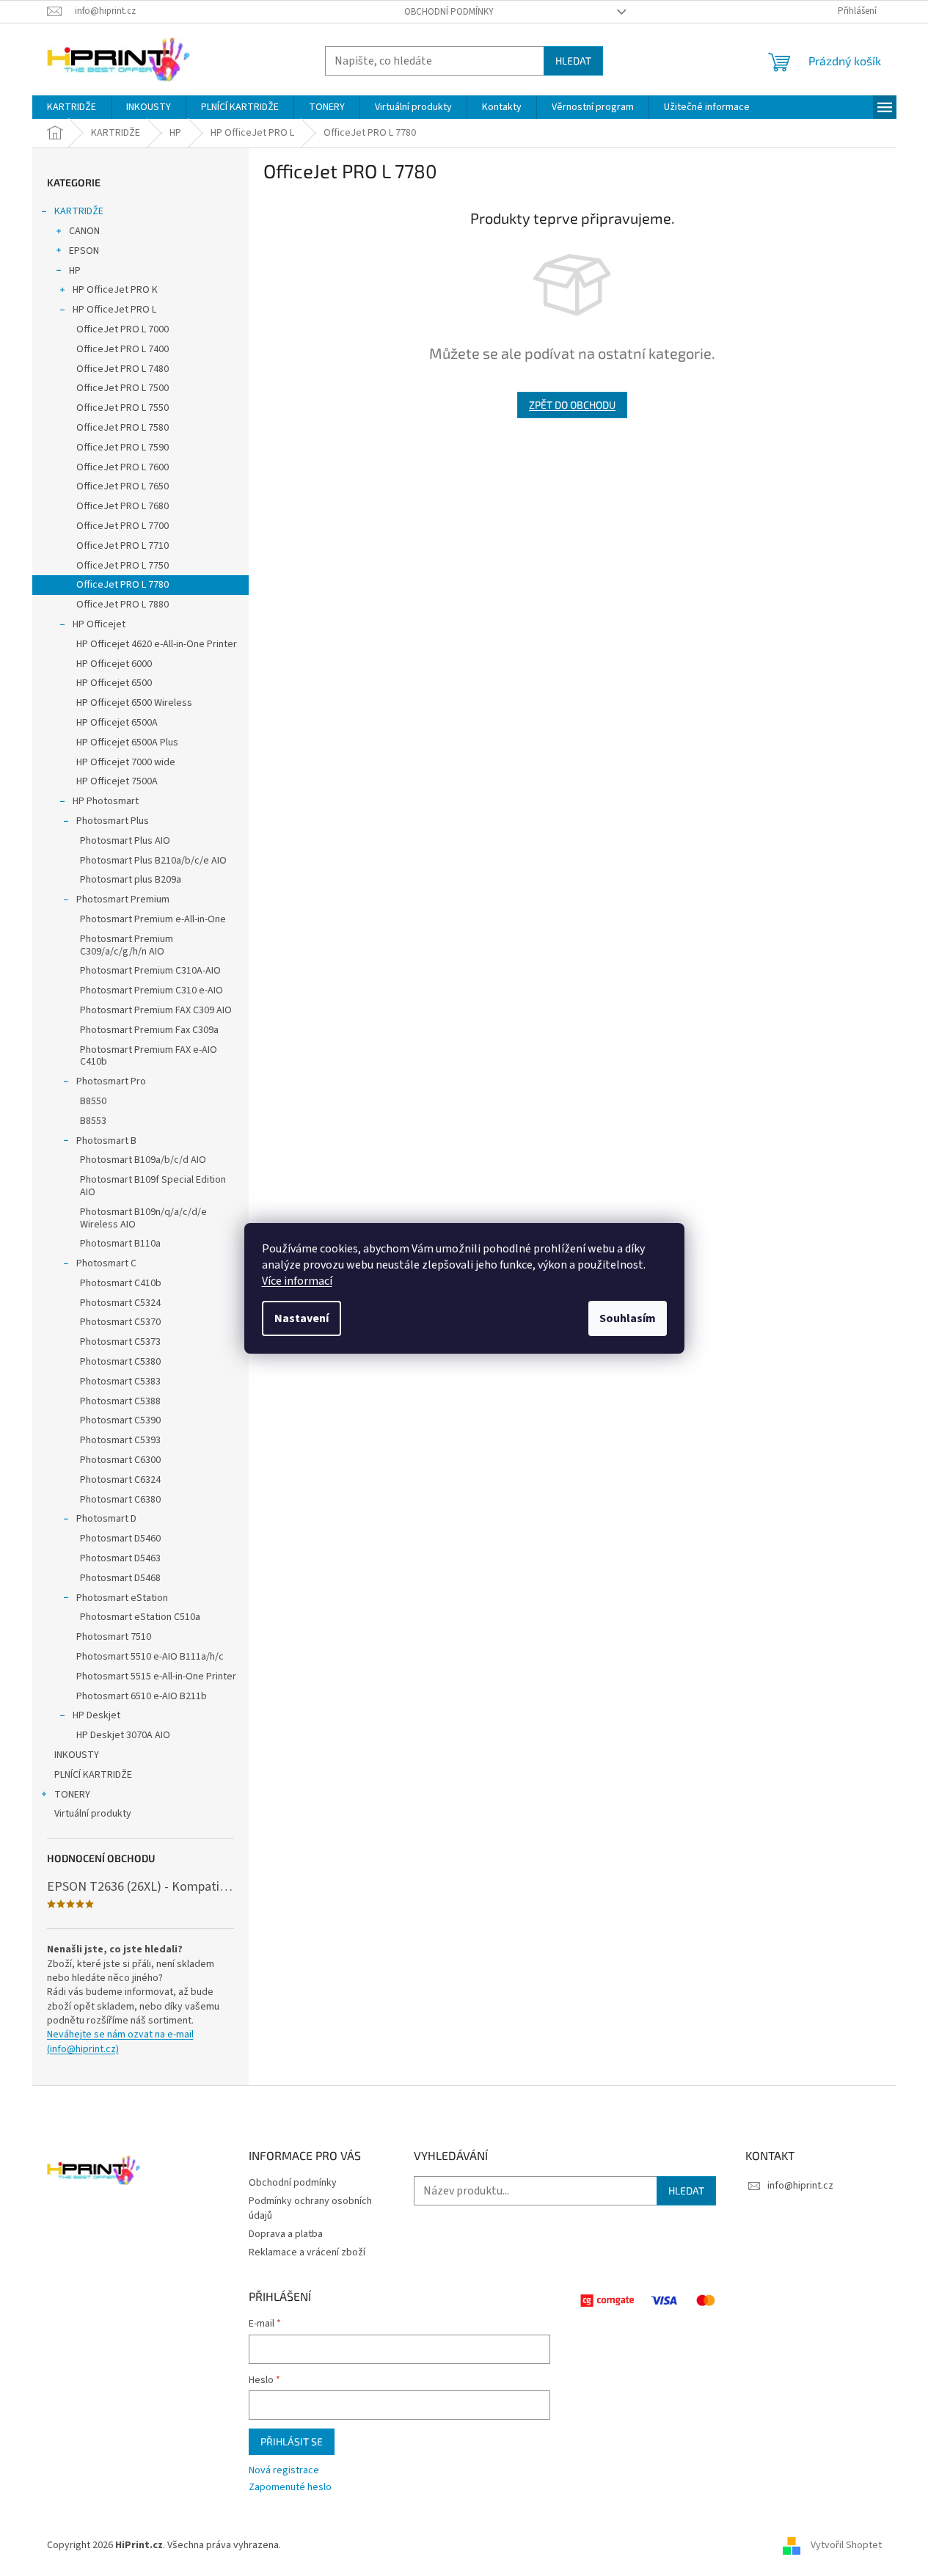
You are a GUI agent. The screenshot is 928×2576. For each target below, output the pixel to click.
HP (75, 271)
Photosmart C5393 (120, 1440)
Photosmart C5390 (120, 1420)
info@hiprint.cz (800, 2186)
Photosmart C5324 (120, 1303)
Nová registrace (284, 2471)
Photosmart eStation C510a (140, 1617)
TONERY (72, 1795)
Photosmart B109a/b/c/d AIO (143, 1160)
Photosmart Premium (123, 900)
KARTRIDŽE (79, 211)
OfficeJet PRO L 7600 (123, 467)
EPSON (84, 251)
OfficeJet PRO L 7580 (123, 428)
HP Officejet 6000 (114, 664)
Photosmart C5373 (120, 1342)
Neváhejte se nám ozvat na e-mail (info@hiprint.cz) (120, 2042)
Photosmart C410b (121, 1283)
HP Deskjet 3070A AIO (123, 1735)
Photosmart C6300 (120, 1460)
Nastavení (302, 1318)
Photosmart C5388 (120, 1401)
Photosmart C (106, 1263)
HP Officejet (99, 624)
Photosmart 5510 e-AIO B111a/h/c (150, 1657)
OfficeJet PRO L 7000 (123, 329)
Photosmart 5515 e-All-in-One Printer (156, 1676)
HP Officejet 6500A (117, 723)
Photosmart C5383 (120, 1382)
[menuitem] (72, 107)
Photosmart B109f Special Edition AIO (153, 1186)
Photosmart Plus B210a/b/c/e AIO (153, 861)
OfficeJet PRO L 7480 (123, 369)
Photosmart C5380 (120, 1362)
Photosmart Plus (113, 821)
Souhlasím (628, 1318)
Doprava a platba (286, 2234)
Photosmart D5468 (120, 1578)
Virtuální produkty (93, 1814)
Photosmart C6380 (120, 1500)
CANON (84, 231)
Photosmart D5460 (120, 1539)
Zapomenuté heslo (290, 2488)
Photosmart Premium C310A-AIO (150, 971)
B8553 (93, 1121)
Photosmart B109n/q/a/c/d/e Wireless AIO (143, 1218)
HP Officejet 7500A (117, 781)
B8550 (93, 1101)
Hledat (573, 61)
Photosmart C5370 (120, 1322)
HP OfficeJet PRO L (114, 310)
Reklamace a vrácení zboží (307, 2252)
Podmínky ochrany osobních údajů (310, 2208)
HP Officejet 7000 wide (126, 762)
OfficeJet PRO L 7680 (123, 506)
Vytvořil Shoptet (846, 2545)
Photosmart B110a (120, 1244)
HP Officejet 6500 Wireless (134, 703)
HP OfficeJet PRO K (115, 290)
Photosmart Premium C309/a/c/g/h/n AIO (127, 945)
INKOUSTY (77, 1755)
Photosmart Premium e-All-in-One (153, 919)
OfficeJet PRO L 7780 (123, 585)
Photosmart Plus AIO (125, 841)
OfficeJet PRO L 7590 (123, 448)
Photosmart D (106, 1519)
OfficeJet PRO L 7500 (123, 388)
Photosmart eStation (122, 1598)
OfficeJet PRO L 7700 (123, 526)
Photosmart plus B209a (131, 880)
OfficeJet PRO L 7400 (123, 349)
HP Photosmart (106, 801)
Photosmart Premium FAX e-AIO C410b (149, 1056)
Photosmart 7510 (114, 1637)
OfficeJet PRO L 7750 (123, 566)
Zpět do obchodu (572, 405)
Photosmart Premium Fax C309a (149, 1030)
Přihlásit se (292, 2441)
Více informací (297, 1281)
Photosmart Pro (111, 1081)
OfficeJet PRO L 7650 (123, 486)
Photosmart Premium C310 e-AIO (151, 990)
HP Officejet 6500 (114, 683)
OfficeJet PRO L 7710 (123, 546)
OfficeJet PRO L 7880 (123, 605)
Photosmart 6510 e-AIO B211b (142, 1696)
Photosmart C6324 (120, 1480)
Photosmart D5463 (120, 1558)
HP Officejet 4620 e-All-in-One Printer (157, 644)
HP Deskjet (96, 1715)
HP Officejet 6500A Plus (127, 742)
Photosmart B (106, 1141)
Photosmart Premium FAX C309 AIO (156, 1010)
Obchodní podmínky (449, 12)
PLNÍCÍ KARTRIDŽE (93, 1775)
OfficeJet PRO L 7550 (123, 408)
